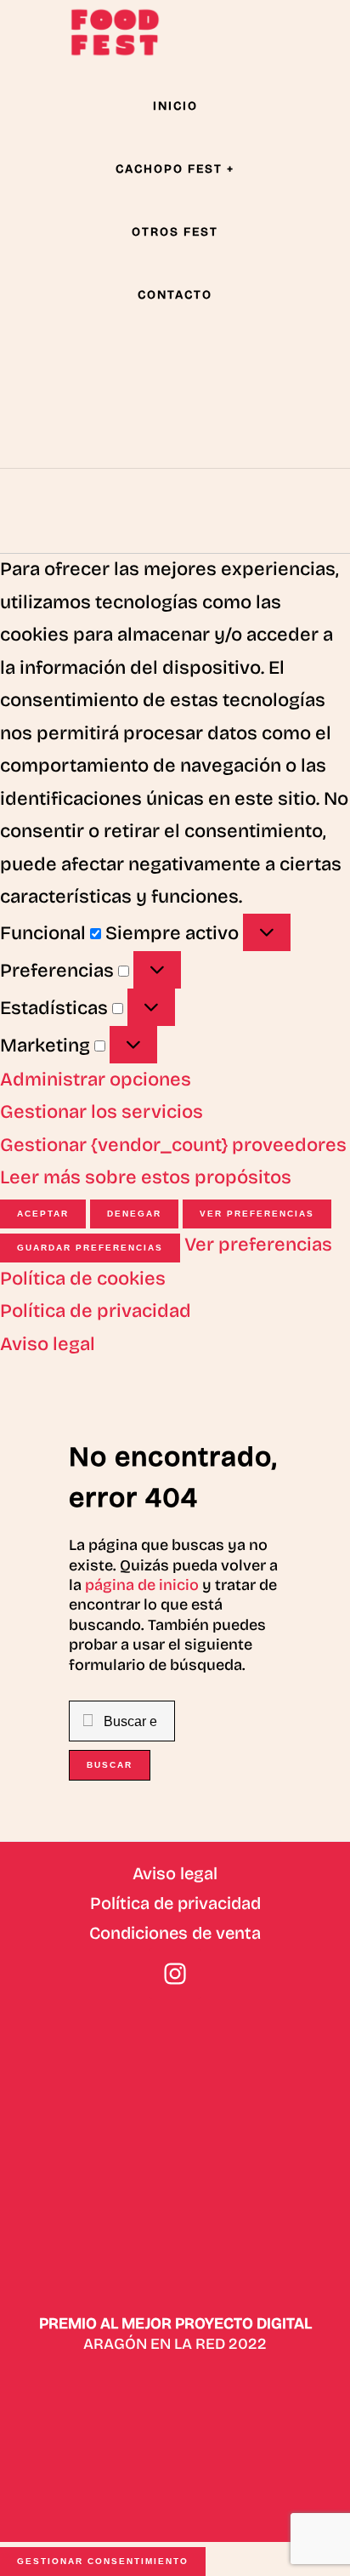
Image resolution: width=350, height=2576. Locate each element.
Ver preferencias (257, 1214)
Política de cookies (83, 1279)
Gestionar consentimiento (103, 2561)
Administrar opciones (96, 1080)
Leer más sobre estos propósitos (146, 1177)
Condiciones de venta (175, 1933)
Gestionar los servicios (102, 1112)
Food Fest (115, 32)
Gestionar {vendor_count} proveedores (173, 1145)
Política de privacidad (96, 1311)
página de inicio (142, 1585)
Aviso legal (48, 1344)
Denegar (134, 1214)
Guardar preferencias (90, 1248)
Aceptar (43, 1214)
